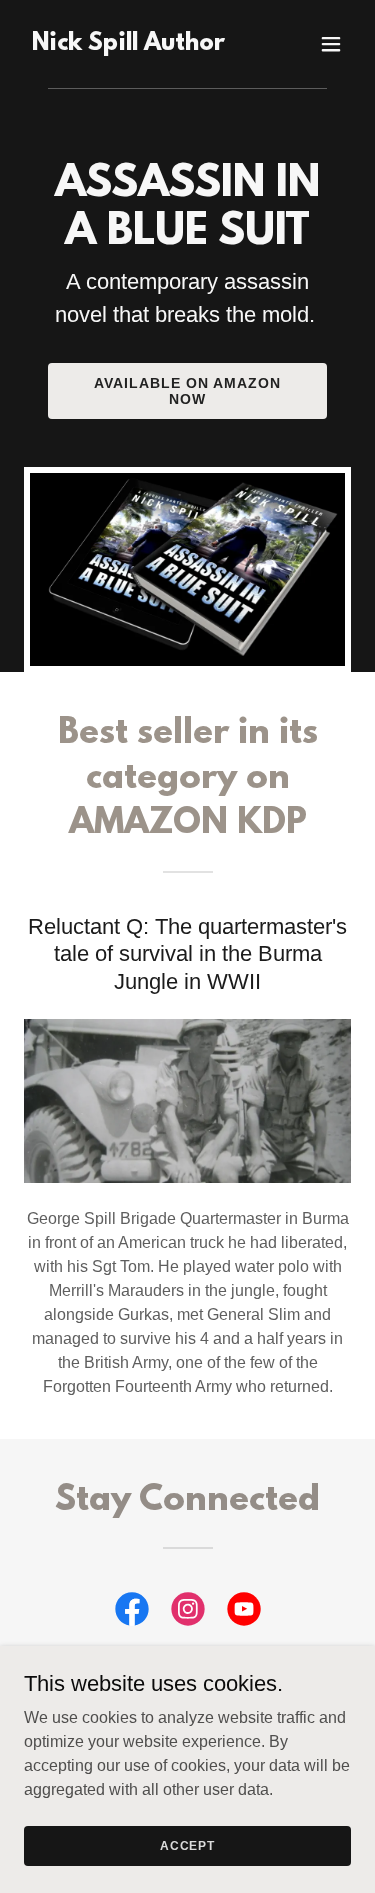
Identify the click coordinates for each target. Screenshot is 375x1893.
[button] (331, 44)
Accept (187, 1845)
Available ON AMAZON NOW (187, 391)
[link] (128, 44)
